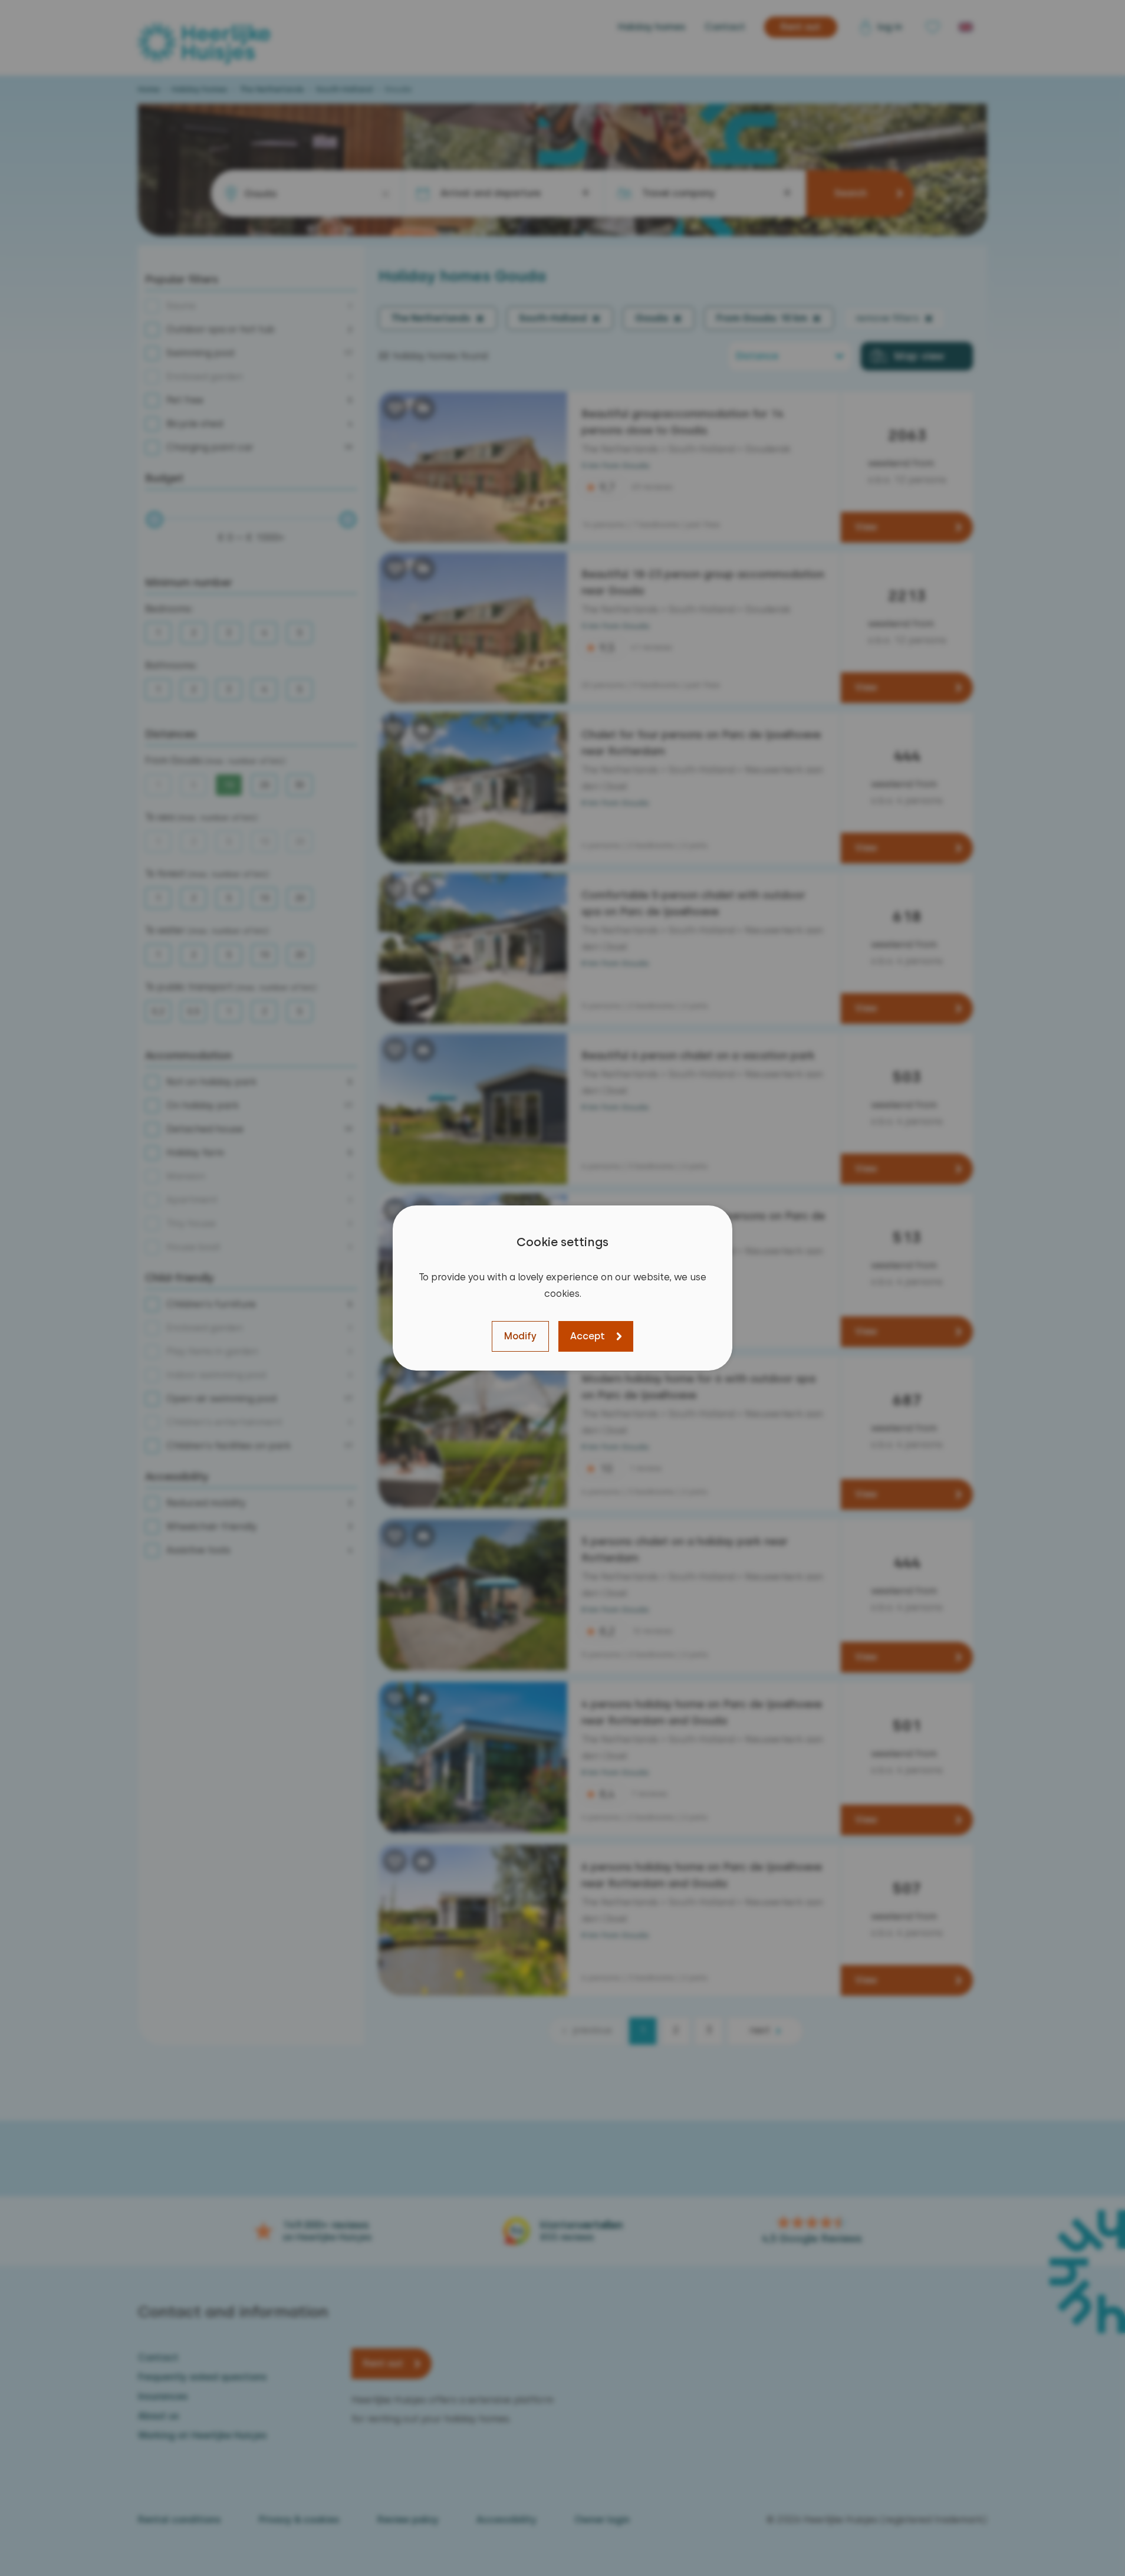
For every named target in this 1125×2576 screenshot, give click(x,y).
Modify (520, 1336)
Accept (588, 1336)
